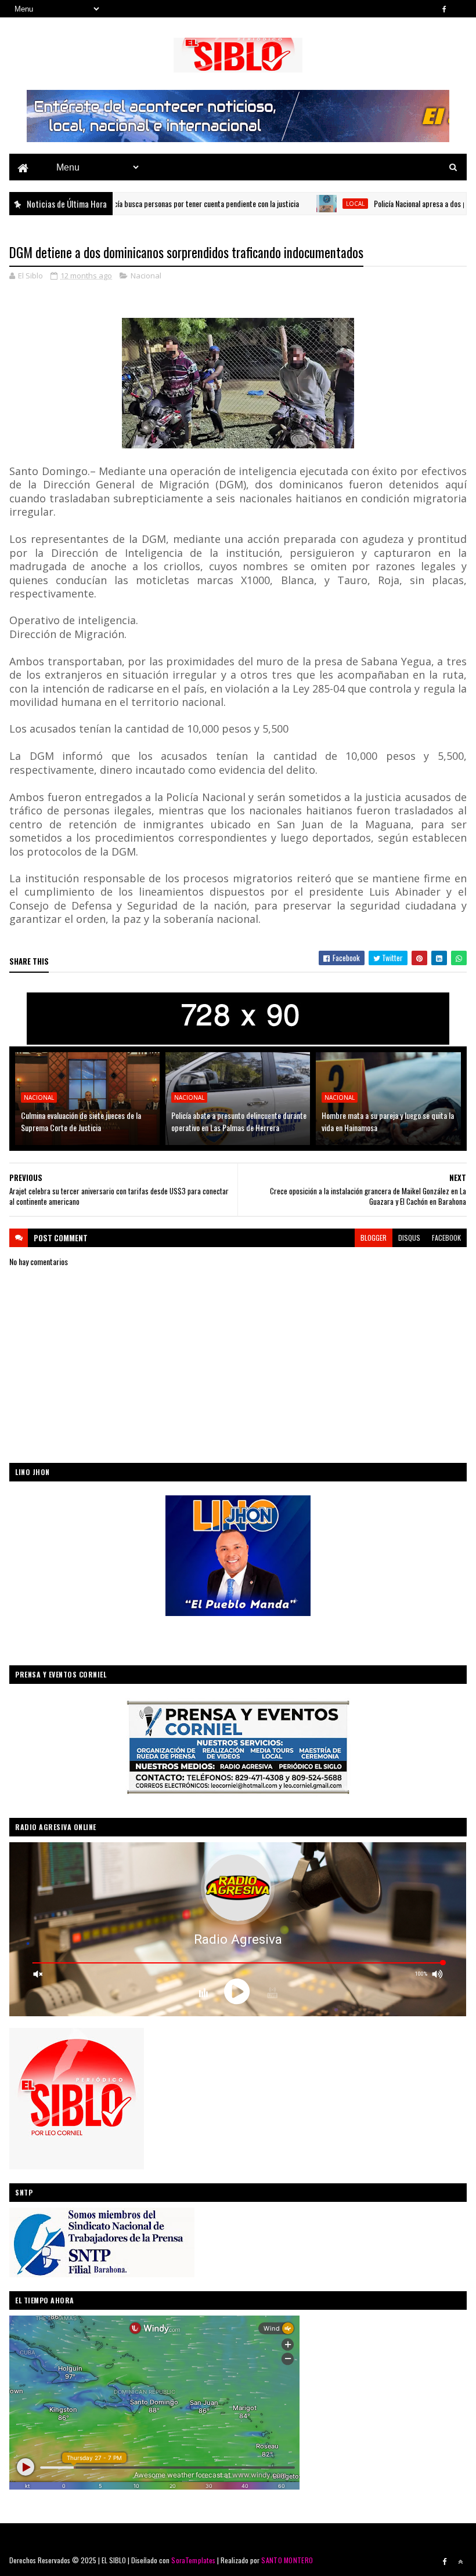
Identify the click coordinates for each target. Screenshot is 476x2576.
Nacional (146, 276)
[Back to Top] (460, 2561)
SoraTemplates (193, 2560)
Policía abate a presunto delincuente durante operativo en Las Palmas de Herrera (239, 1121)
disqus (409, 1238)
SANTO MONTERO (287, 2560)
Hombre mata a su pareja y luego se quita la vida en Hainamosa (388, 1121)
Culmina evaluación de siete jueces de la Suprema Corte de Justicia (81, 1121)
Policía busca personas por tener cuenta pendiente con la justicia (146, 203)
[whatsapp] (460, 9)
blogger (374, 1238)
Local (301, 204)
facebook (446, 1238)
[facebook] (445, 9)
